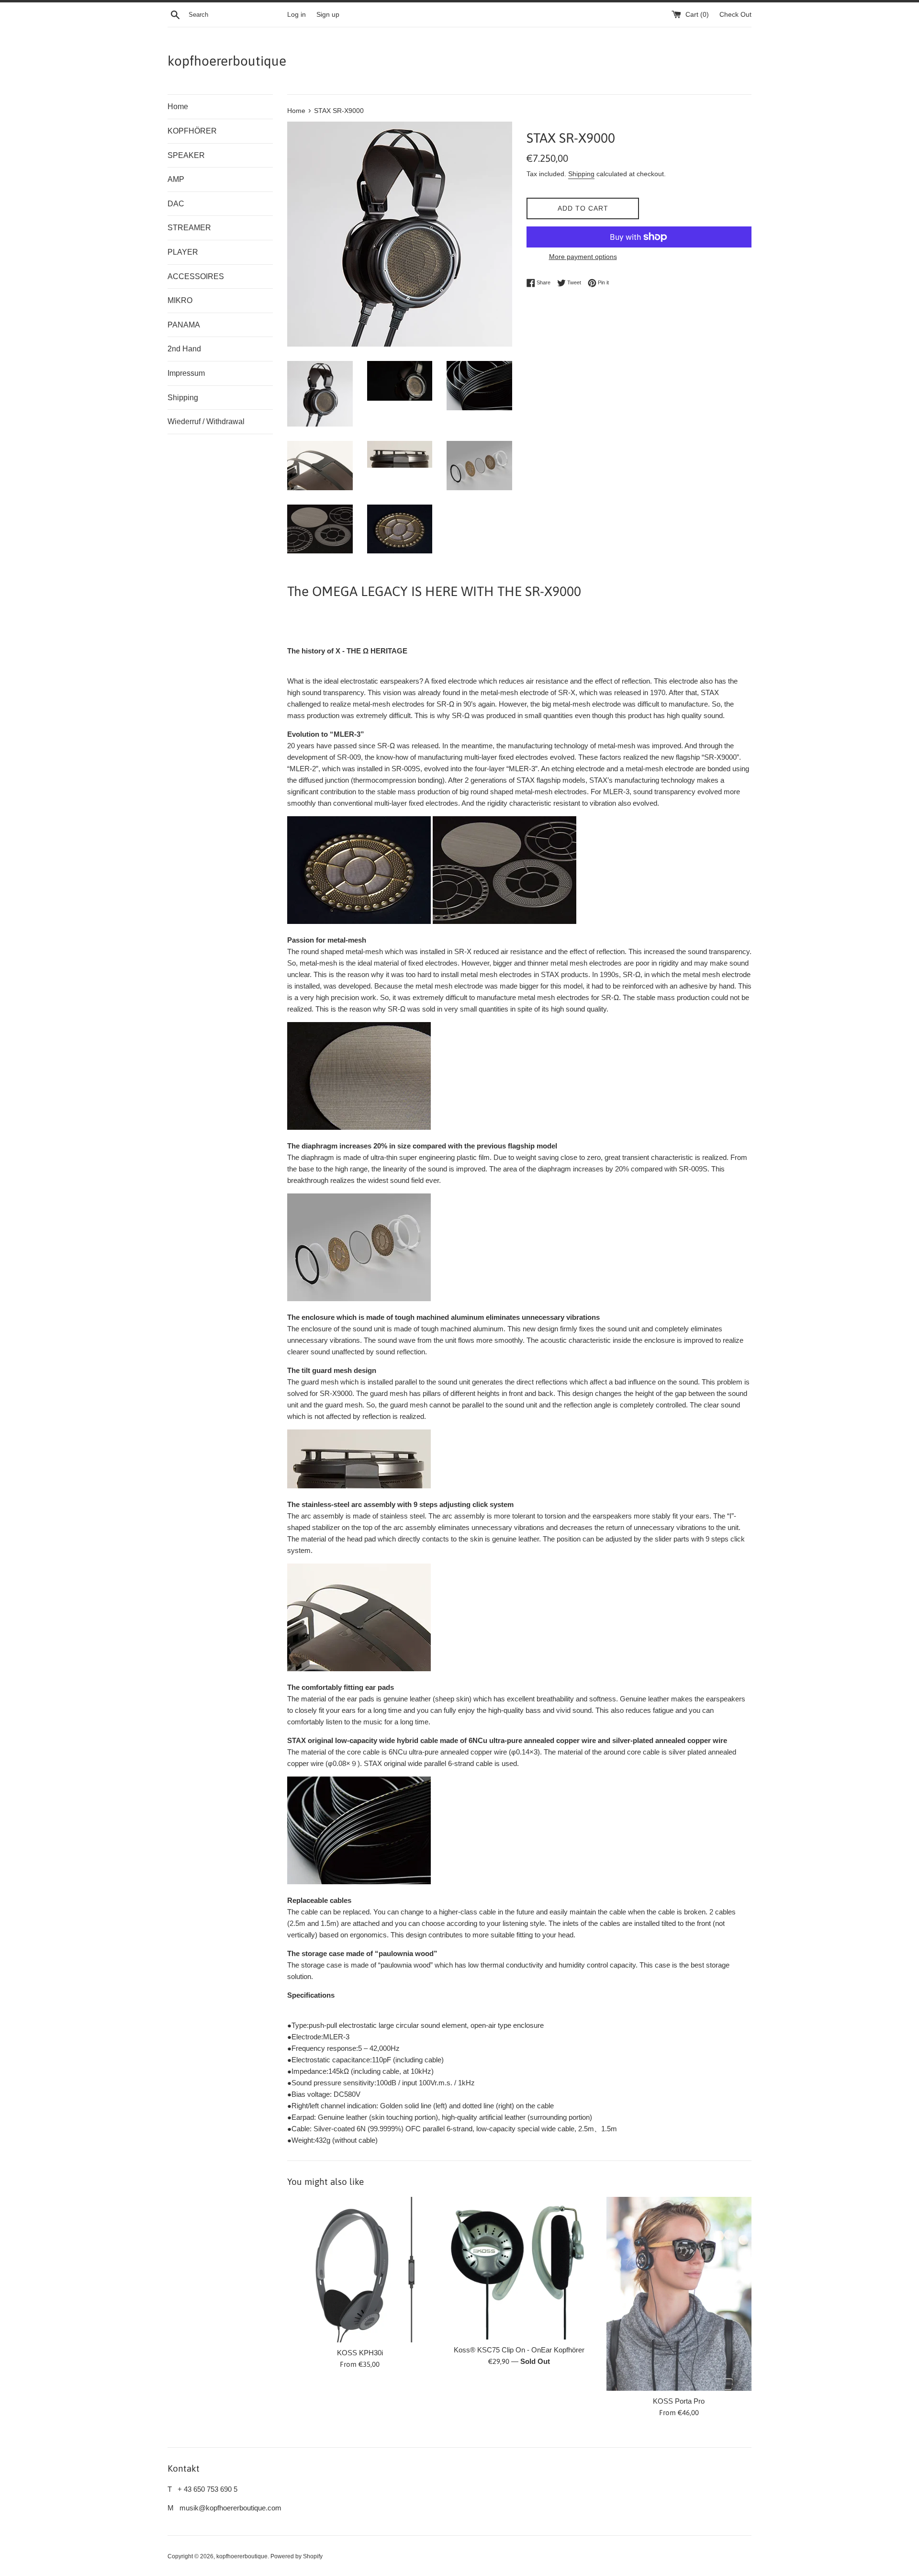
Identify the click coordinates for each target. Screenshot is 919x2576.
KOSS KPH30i (360, 2353)
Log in (297, 15)
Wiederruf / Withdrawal (206, 422)
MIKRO (180, 300)
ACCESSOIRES (196, 276)
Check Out (735, 15)
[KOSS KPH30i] (360, 2269)
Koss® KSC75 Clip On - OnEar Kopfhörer (519, 2350)
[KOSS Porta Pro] (679, 2294)
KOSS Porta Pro (679, 2401)
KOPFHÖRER (192, 131)
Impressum (186, 373)
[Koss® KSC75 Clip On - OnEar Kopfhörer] (519, 2268)
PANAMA (184, 325)
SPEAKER (186, 155)
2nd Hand (184, 349)
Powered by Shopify (297, 2556)
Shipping (183, 398)
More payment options (583, 257)
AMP (176, 179)
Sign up (328, 15)
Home (178, 107)
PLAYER (183, 252)
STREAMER (189, 228)
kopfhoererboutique (227, 61)
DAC (176, 204)
